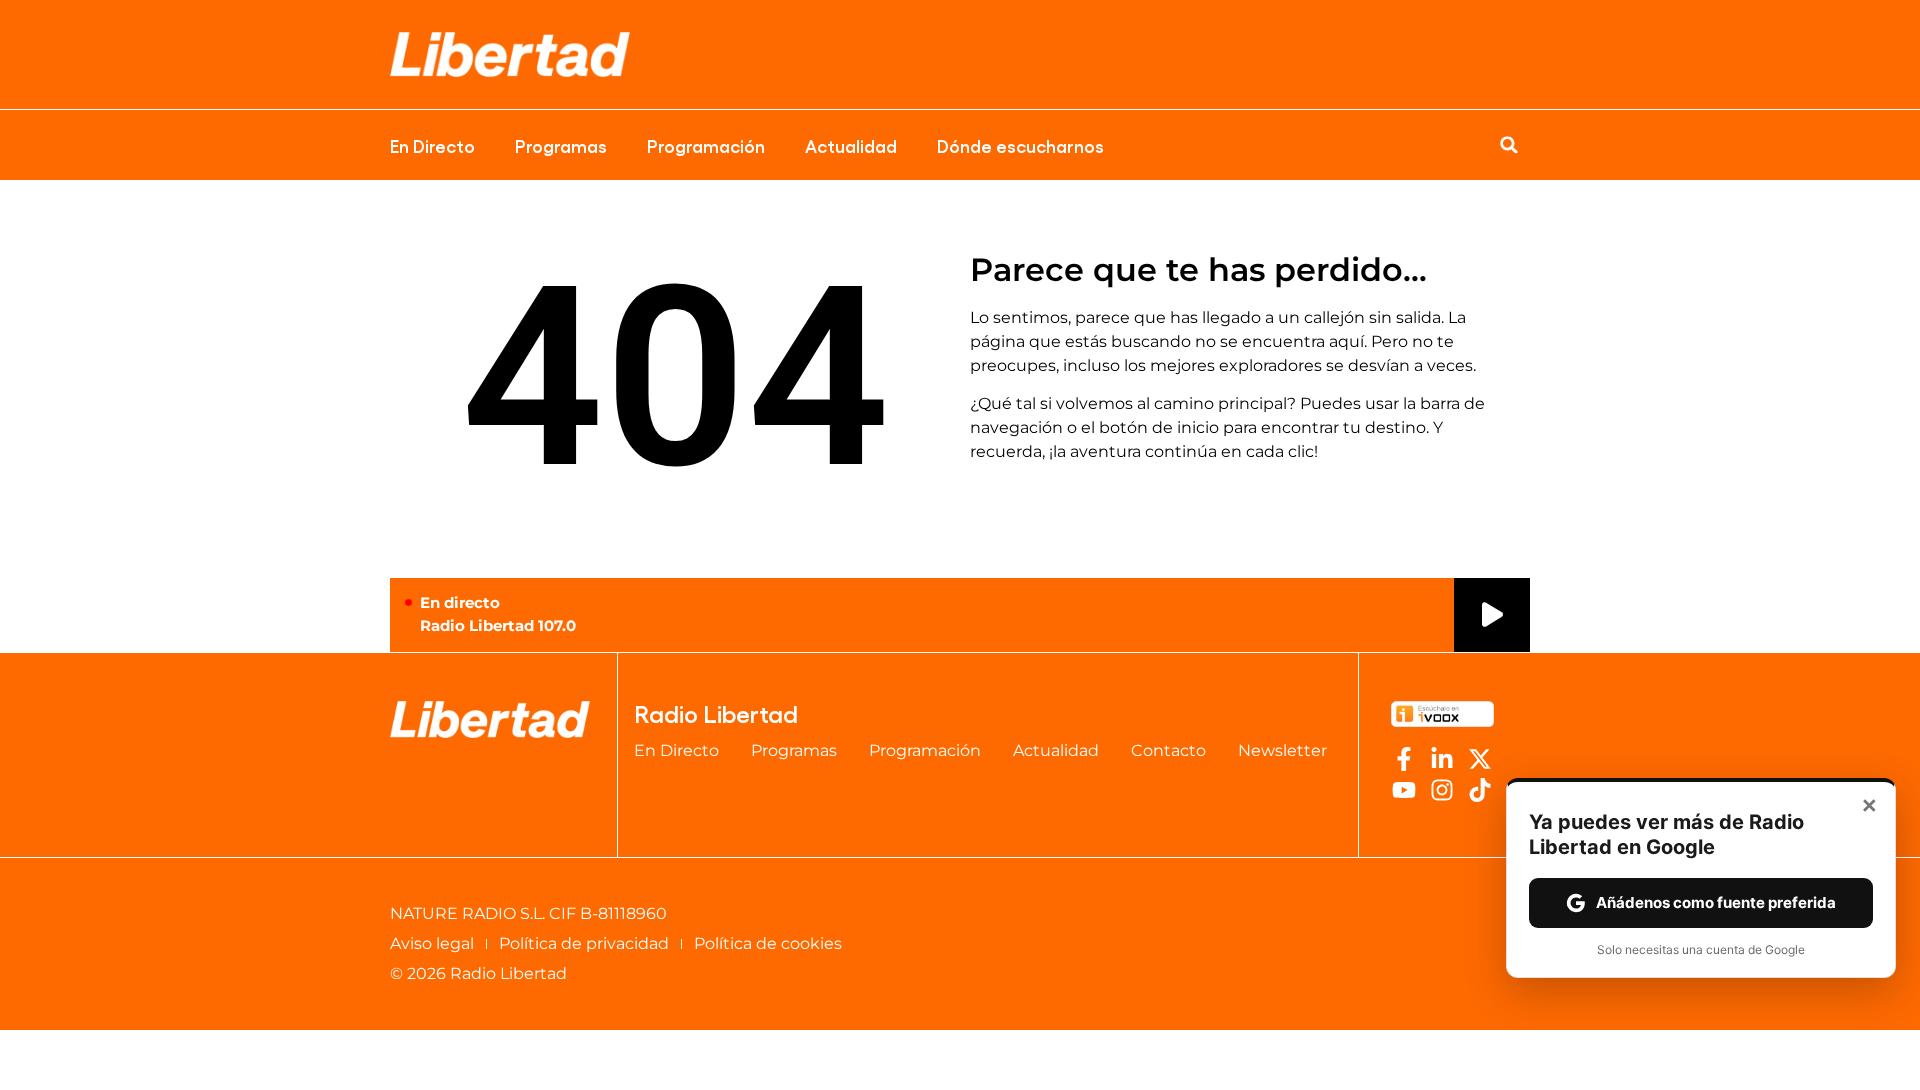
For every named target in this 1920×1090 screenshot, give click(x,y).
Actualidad (851, 145)
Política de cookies (768, 943)
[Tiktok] (1480, 790)
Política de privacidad (584, 943)
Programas (561, 145)
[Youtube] (1404, 790)
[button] (1509, 145)
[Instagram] (1442, 790)
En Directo (432, 145)
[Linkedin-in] (1442, 759)
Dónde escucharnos (1020, 145)
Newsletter (1282, 750)
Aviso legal (432, 943)
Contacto (1168, 750)
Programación (706, 145)
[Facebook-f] (1404, 759)
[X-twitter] (1480, 759)
